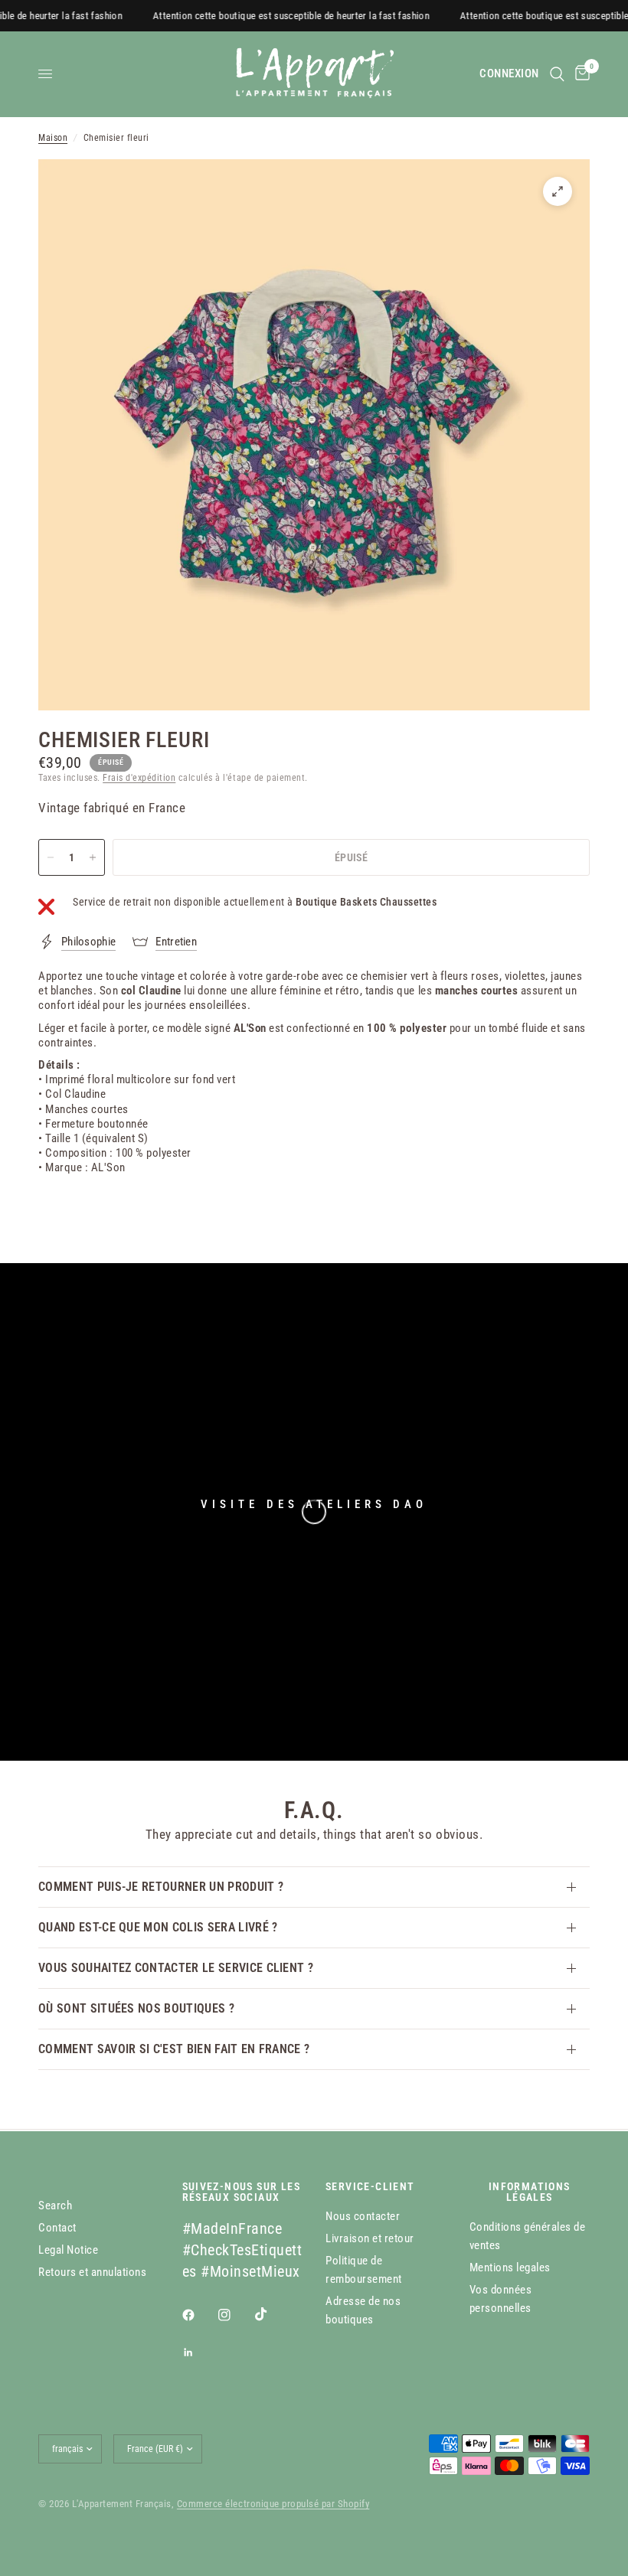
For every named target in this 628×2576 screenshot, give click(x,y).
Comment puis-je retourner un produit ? (161, 1887)
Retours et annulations (92, 2272)
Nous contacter (363, 2216)
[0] (580, 74)
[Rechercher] (557, 74)
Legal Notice (68, 2250)
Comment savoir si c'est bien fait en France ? (174, 2049)
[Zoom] (558, 191)
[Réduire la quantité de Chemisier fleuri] (51, 857)
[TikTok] (272, 2314)
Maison (53, 138)
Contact (57, 2228)
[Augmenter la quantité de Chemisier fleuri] (93, 857)
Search (55, 2205)
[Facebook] (199, 2315)
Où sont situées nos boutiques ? (136, 2008)
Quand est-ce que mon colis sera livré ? (158, 1927)
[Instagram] (235, 2315)
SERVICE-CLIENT (370, 2186)
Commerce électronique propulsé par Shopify (273, 2504)
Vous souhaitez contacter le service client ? (176, 1968)
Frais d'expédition (139, 778)
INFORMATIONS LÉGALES (530, 2192)
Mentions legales (510, 2267)
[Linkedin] (199, 2352)
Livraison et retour (370, 2238)
